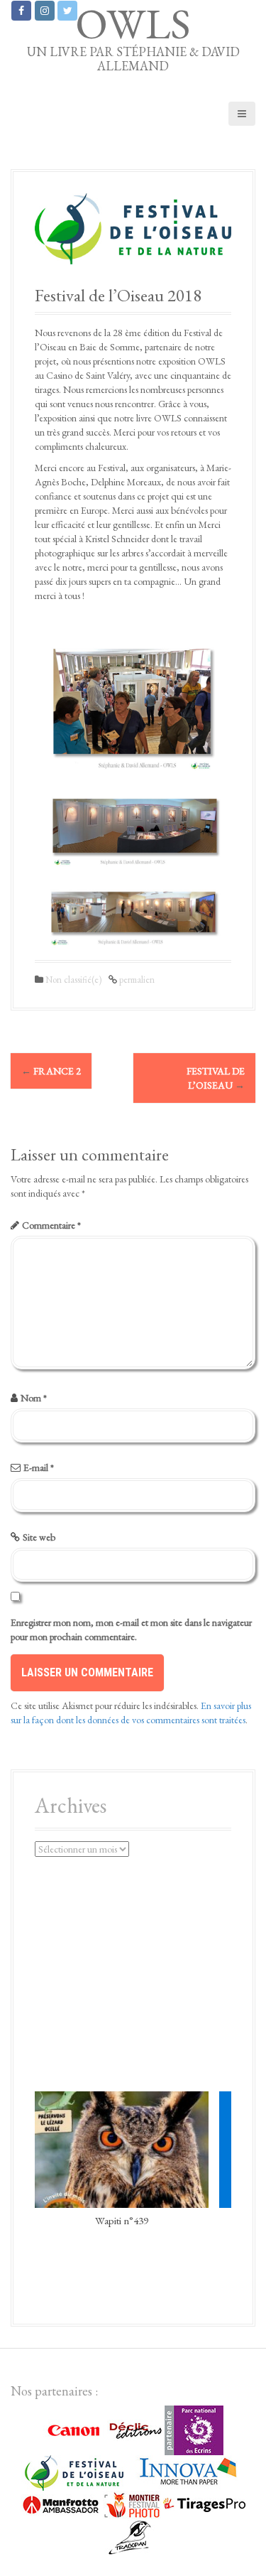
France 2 (51, 1071)
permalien (136, 980)
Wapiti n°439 (122, 2220)
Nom (34, 1398)
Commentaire (51, 1225)
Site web (39, 1537)
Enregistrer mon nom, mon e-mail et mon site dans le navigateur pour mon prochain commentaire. (131, 1629)
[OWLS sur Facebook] (21, 11)
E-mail (39, 1467)
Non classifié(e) (73, 980)
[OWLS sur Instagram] (45, 11)
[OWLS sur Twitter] (67, 11)
